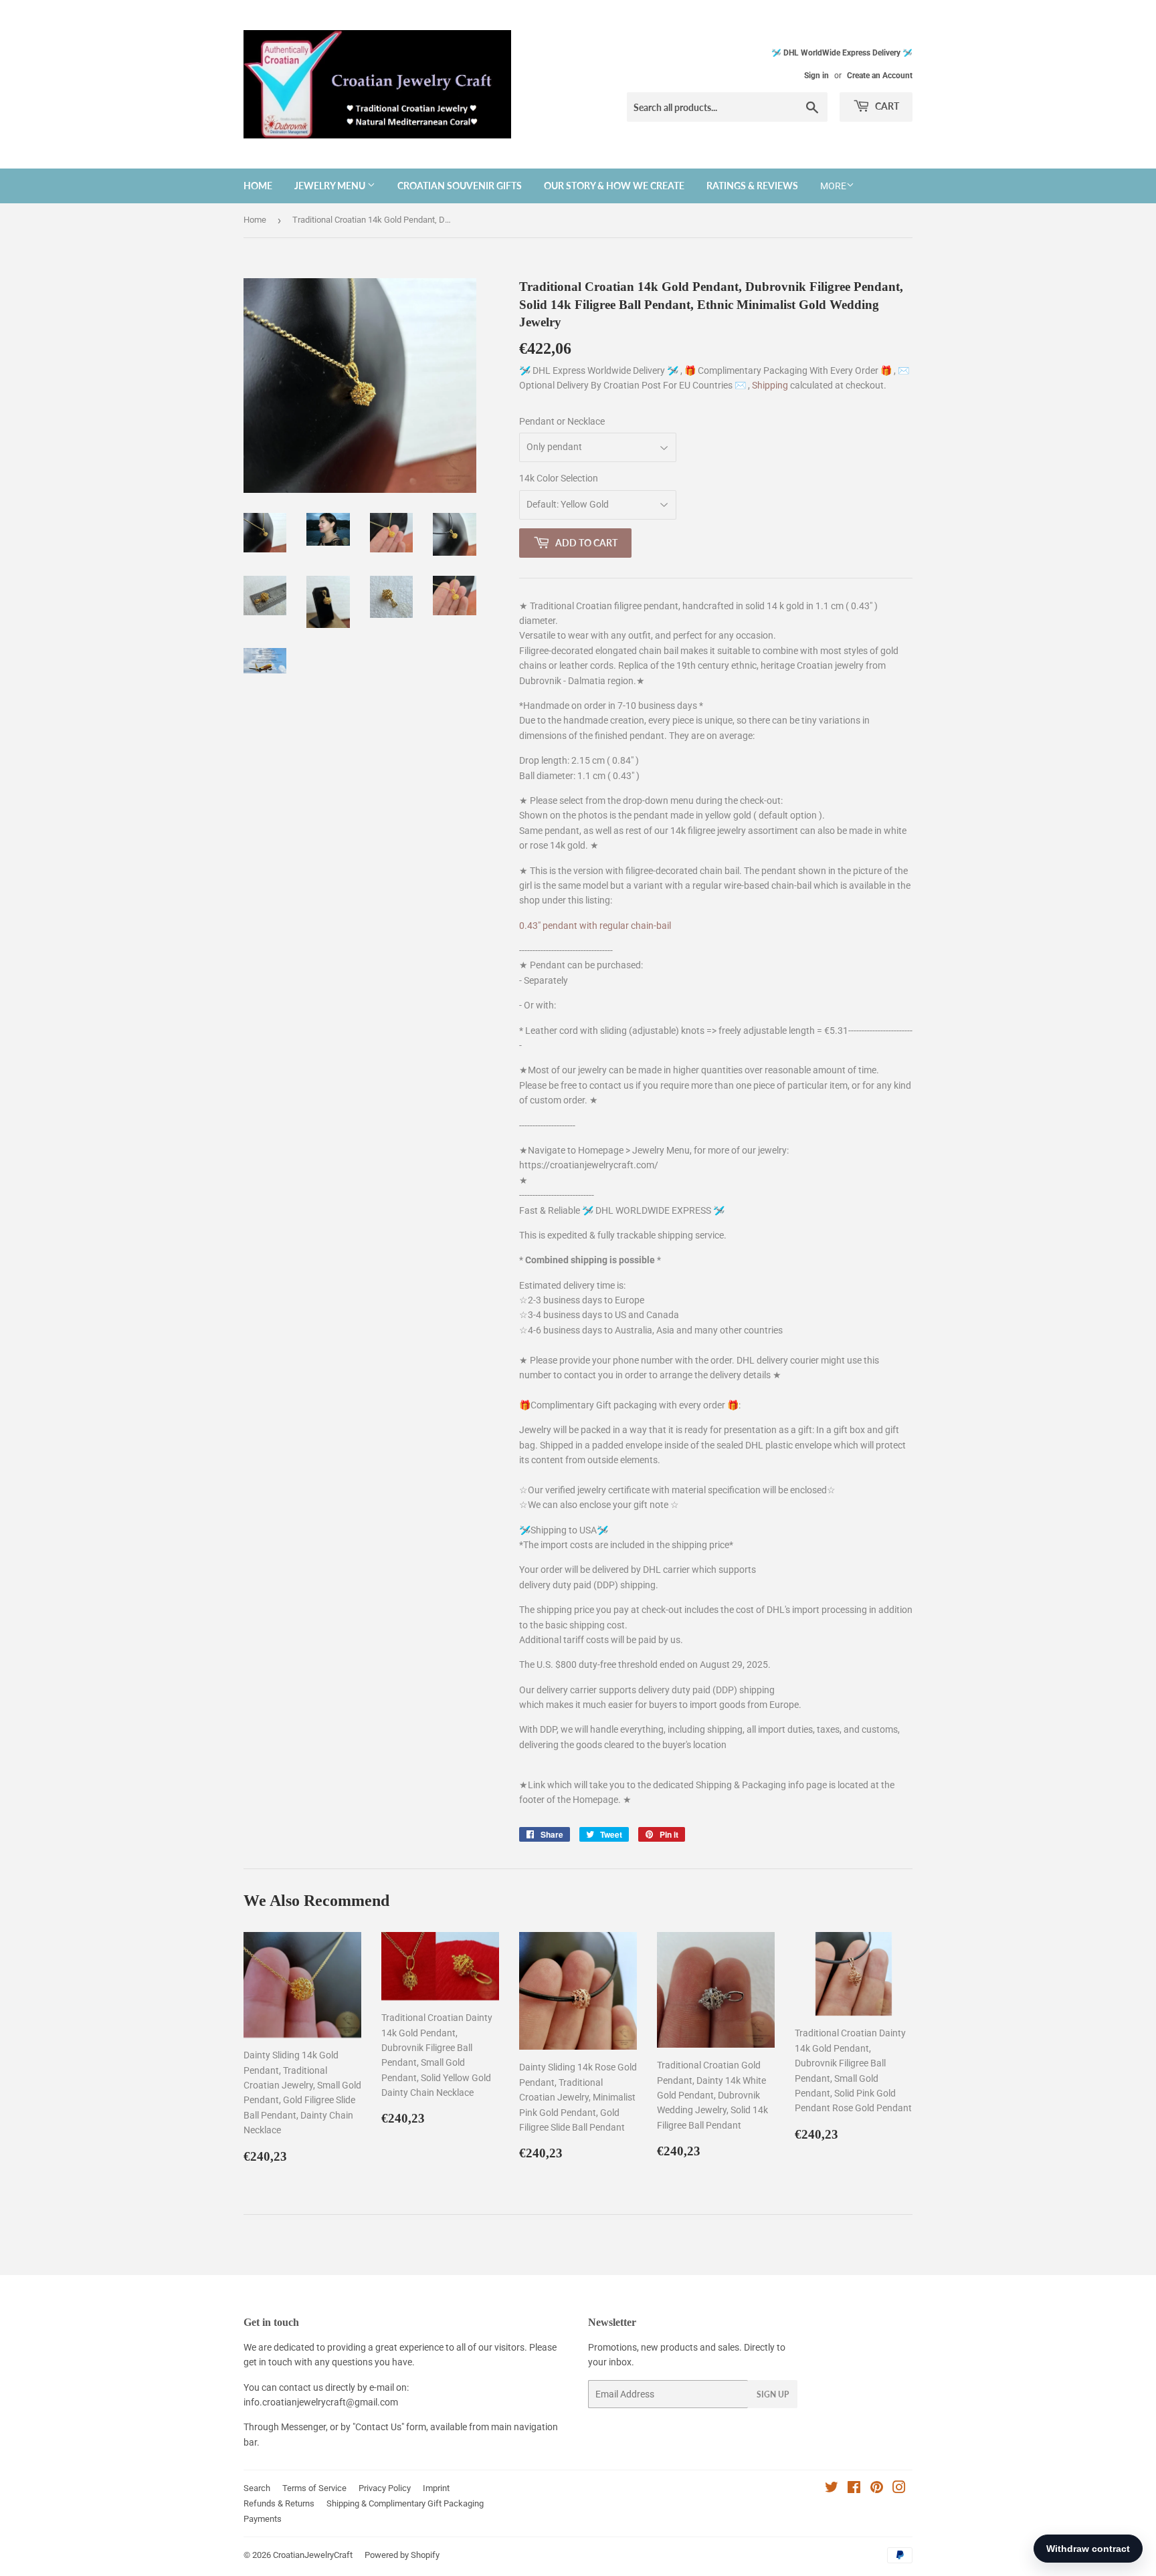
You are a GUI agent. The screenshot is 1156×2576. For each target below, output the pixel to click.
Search (257, 2488)
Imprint (436, 2488)
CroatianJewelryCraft (313, 2555)
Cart (886, 106)
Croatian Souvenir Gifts (460, 186)
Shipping (771, 385)
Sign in (816, 76)
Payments (263, 2519)
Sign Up (773, 2394)
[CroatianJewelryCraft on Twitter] (832, 2489)
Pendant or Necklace (562, 421)
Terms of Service (314, 2488)
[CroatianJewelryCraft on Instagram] (899, 2489)
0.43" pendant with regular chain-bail (595, 926)
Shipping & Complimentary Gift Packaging (405, 2503)
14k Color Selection (559, 478)
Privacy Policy (385, 2488)
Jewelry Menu (331, 186)
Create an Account (880, 76)
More (833, 186)
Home (258, 186)
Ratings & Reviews (752, 186)
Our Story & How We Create (614, 186)
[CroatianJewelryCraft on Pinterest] (877, 2489)
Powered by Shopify (402, 2555)
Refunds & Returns (279, 2503)
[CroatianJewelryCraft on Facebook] (854, 2489)
